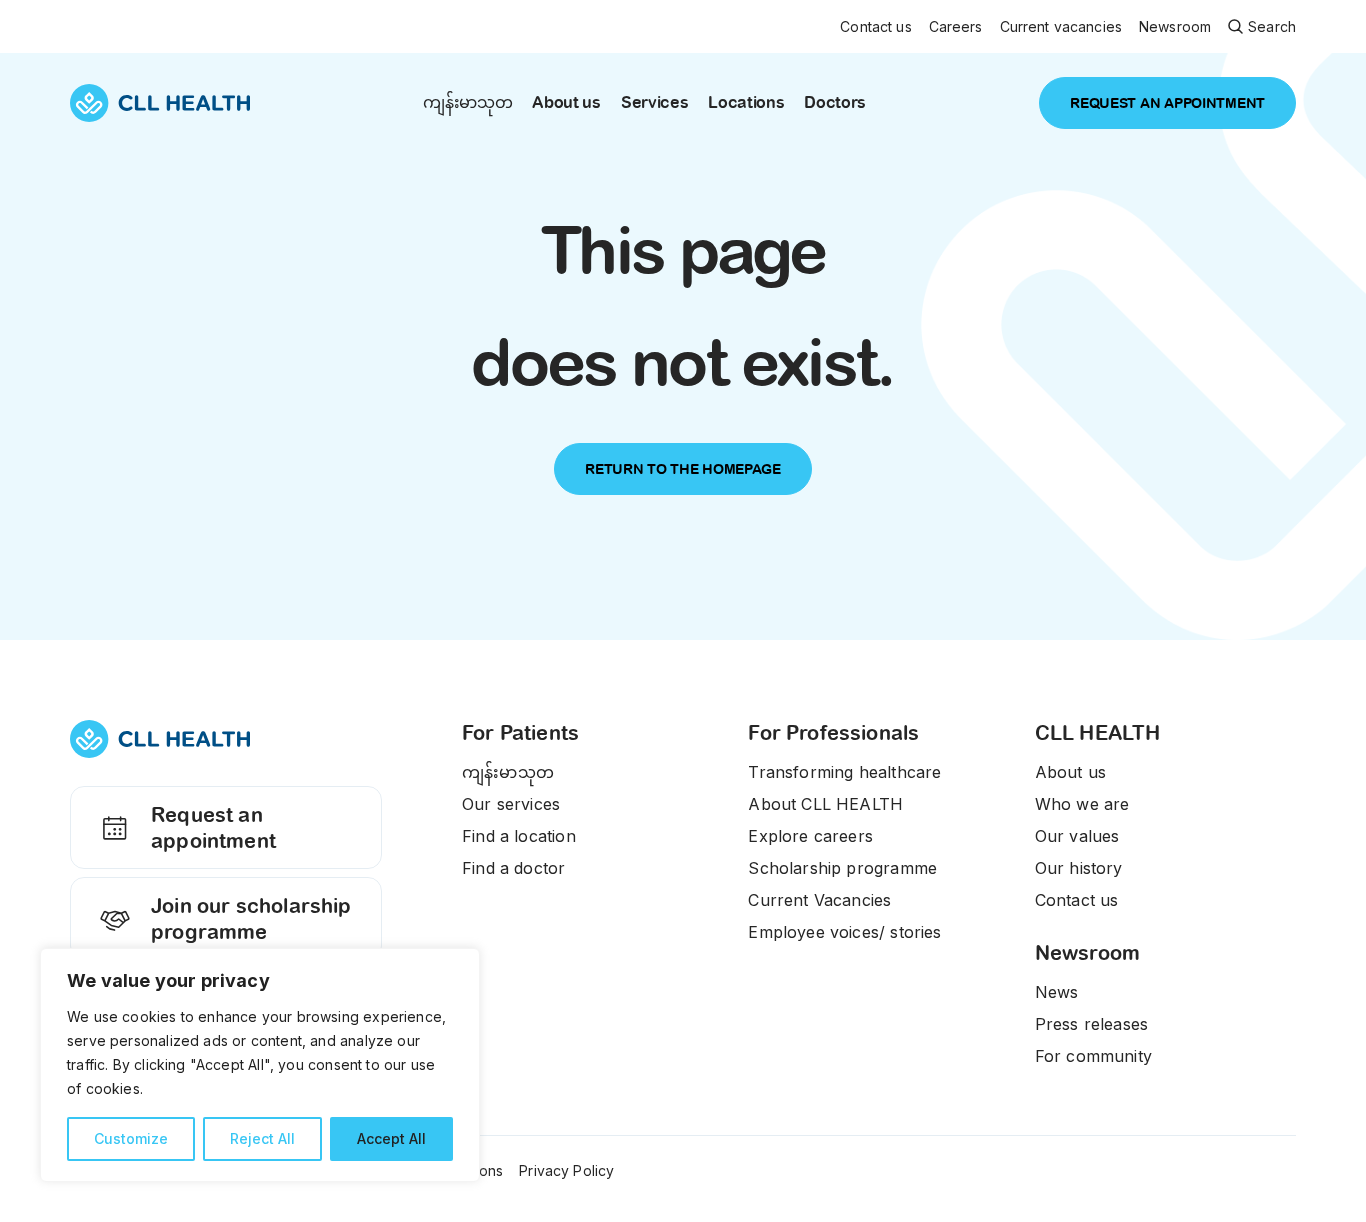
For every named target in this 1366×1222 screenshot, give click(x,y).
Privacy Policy (566, 1170)
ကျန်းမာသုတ (467, 102)
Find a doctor (513, 868)
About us (566, 102)
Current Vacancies (819, 900)
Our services (511, 804)
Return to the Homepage (683, 469)
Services (654, 102)
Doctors (835, 102)
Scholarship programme (842, 868)
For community (1093, 1056)
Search (1272, 26)
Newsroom (1175, 27)
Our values (1077, 836)
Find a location (519, 836)
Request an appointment (213, 828)
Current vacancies (1061, 27)
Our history (1079, 868)
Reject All (262, 1138)
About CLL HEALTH (825, 804)
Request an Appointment (1167, 103)
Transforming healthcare (844, 772)
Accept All (391, 1138)
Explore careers (810, 836)
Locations (746, 102)
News (1057, 992)
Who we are (1082, 804)
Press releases (1092, 1024)
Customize (131, 1138)
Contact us (875, 27)
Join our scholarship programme (251, 919)
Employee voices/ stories (844, 932)
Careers (956, 27)
